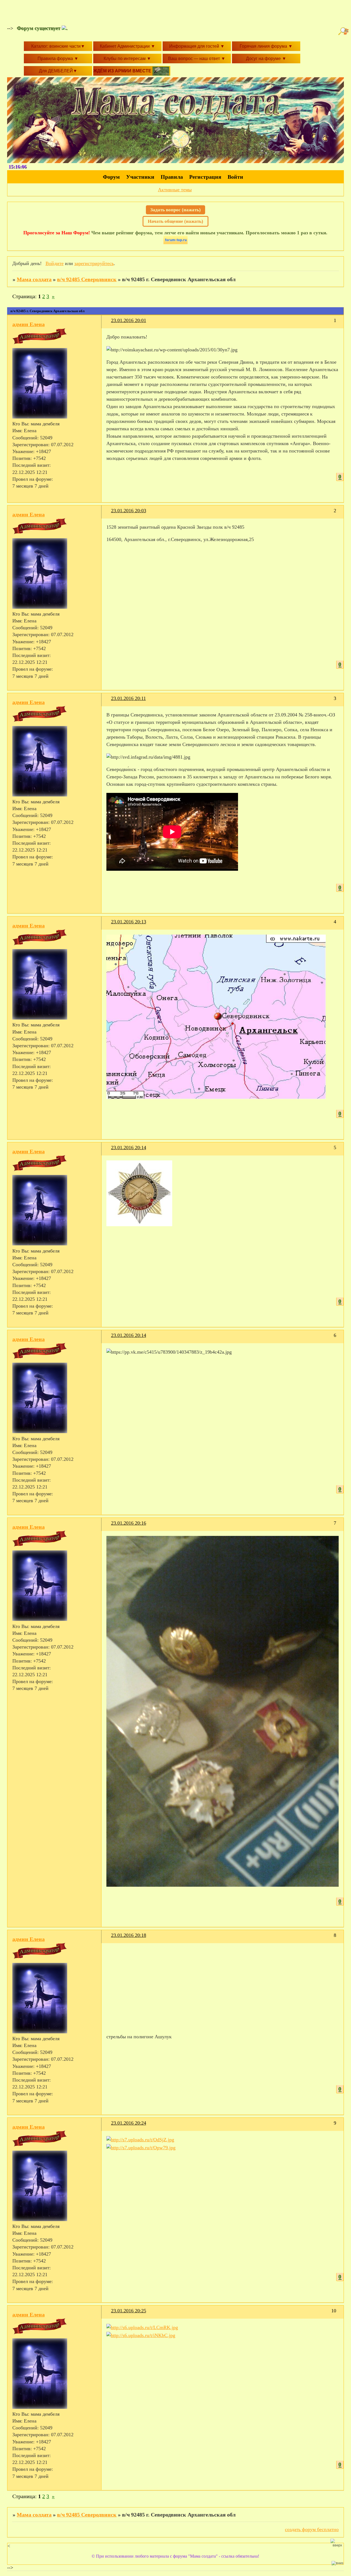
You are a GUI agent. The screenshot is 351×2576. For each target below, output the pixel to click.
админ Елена (29, 324)
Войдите (55, 263)
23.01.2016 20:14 (129, 1148)
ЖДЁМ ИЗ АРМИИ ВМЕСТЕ (123, 71)
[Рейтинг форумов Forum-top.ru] (175, 243)
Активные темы (175, 190)
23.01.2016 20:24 (129, 2123)
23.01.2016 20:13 (129, 922)
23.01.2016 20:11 (128, 698)
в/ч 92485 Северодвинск (87, 279)
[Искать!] (344, 31)
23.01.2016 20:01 (129, 320)
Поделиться (109, 324)
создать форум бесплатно (312, 2529)
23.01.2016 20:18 (129, 1935)
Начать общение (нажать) (175, 221)
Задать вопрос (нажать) (175, 210)
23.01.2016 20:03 (129, 511)
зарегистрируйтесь (94, 263)
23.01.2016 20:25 (129, 2311)
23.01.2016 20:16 (129, 1523)
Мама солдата (34, 279)
